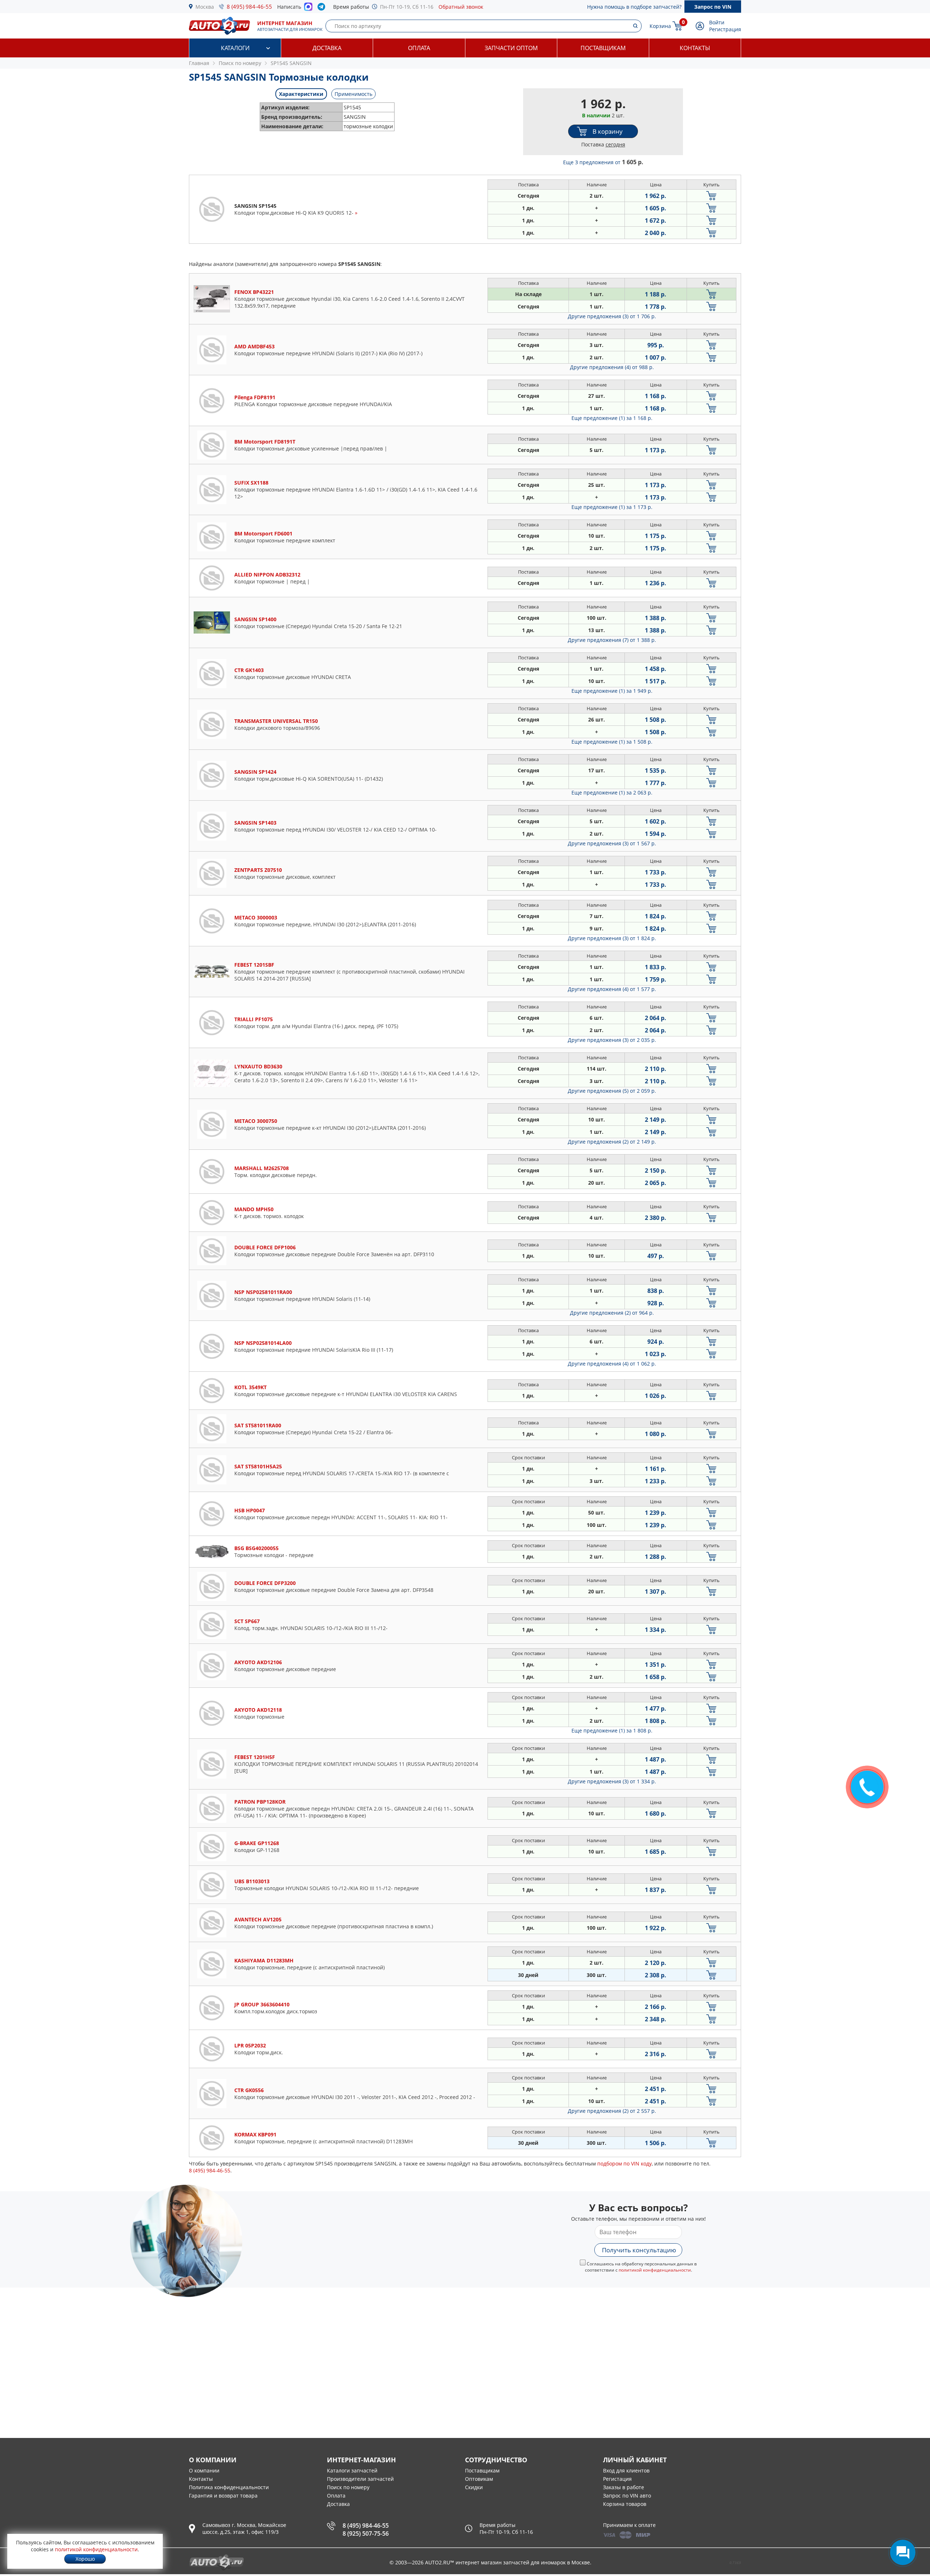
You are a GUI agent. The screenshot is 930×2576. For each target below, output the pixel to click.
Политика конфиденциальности (229, 2487)
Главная (199, 63)
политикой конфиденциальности (655, 2270)
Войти (717, 22)
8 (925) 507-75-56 (366, 2533)
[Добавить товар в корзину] (711, 196)
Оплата (419, 48)
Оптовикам (479, 2479)
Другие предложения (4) (612, 367)
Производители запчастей (360, 2479)
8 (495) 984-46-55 (249, 7)
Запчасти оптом (511, 48)
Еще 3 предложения (603, 162)
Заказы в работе (624, 2487)
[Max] (308, 9)
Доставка (327, 48)
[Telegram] (323, 8)
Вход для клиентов (626, 2470)
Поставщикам (603, 48)
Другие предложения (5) (612, 1091)
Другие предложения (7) (612, 640)
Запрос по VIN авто (627, 2496)
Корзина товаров (625, 2504)
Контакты (695, 48)
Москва (205, 7)
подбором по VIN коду (624, 2163)
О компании (204, 2470)
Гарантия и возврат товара (223, 2496)
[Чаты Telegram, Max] (903, 2552)
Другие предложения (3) (612, 316)
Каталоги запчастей (352, 2470)
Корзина (660, 26)
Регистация (617, 2479)
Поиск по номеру (348, 2487)
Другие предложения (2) (612, 1142)
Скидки (474, 2487)
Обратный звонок (461, 7)
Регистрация (725, 29)
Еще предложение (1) (612, 418)
